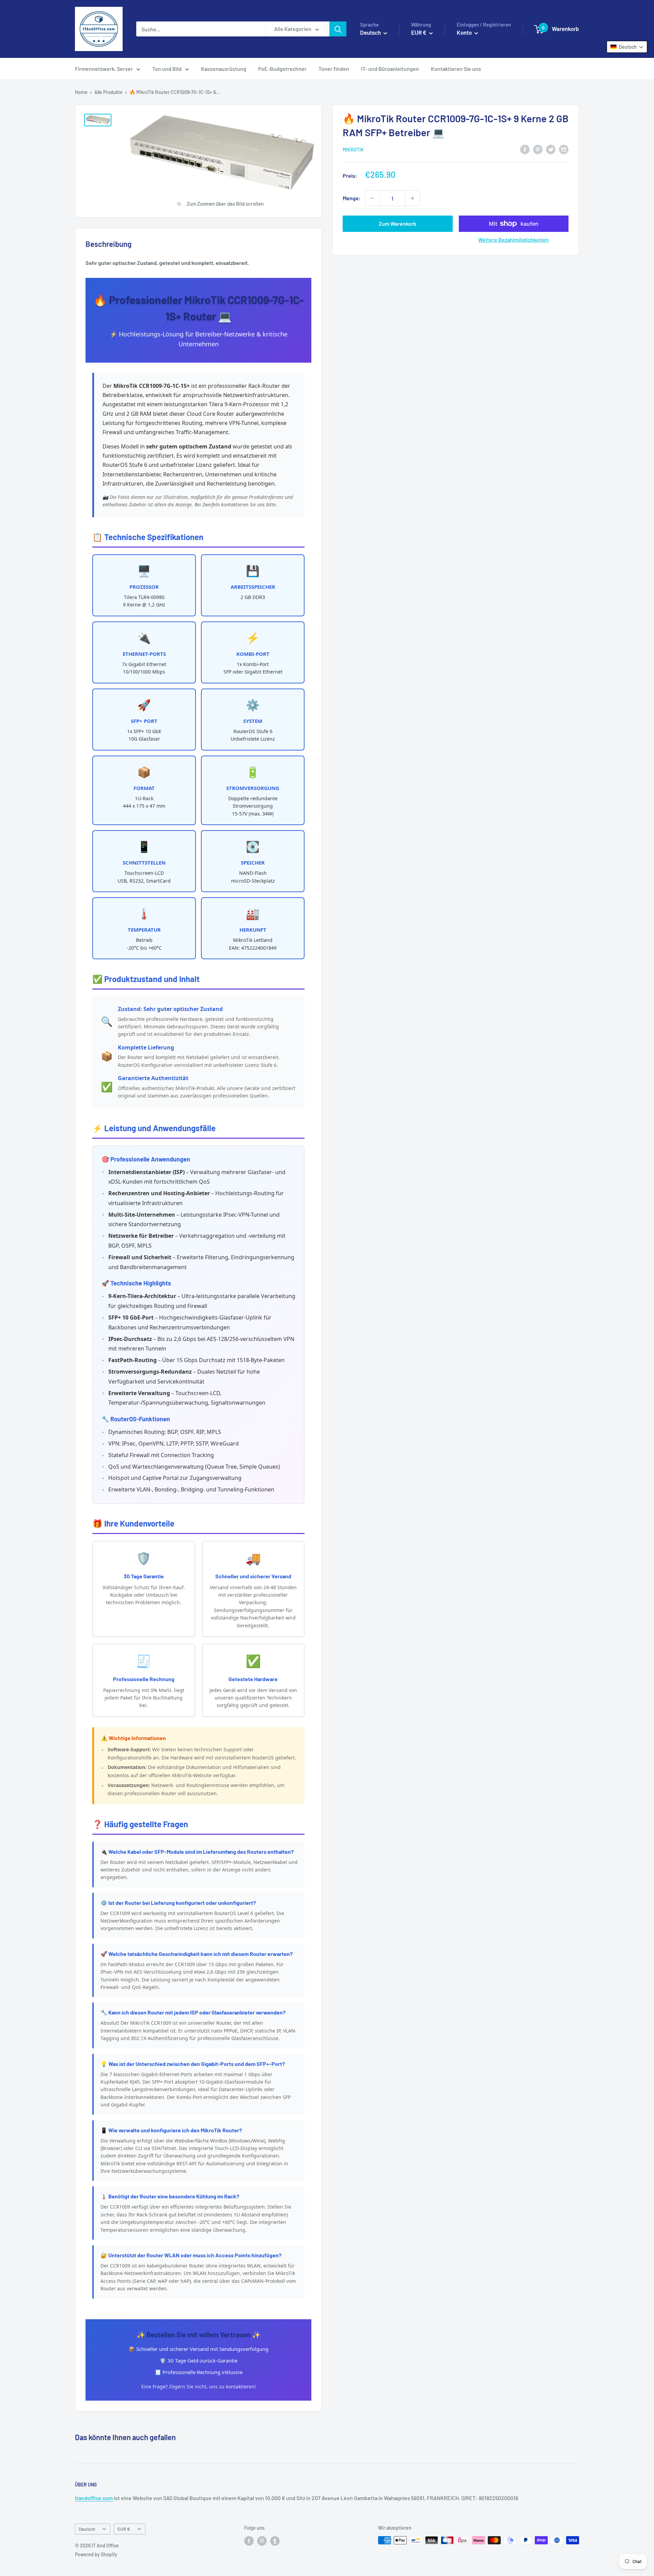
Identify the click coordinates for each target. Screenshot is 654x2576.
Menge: (352, 198)
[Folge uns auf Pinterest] (262, 2541)
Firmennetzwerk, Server (104, 69)
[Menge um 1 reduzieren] (372, 198)
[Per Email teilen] (564, 149)
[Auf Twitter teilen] (551, 149)
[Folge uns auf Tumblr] (275, 2541)
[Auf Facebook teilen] (525, 149)
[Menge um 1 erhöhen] (412, 198)
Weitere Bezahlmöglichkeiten (513, 240)
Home (81, 92)
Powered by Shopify (96, 2554)
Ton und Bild (167, 69)
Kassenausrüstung (224, 69)
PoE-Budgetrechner (282, 69)
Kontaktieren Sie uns (456, 69)
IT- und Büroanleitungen (390, 69)
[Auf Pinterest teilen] (538, 149)
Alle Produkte (108, 92)
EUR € (124, 2529)
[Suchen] (338, 29)
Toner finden (334, 69)
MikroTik (353, 150)
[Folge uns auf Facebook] (249, 2541)
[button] (627, 47)
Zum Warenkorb (398, 224)
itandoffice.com (94, 2498)
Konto (465, 32)
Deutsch (87, 2529)
